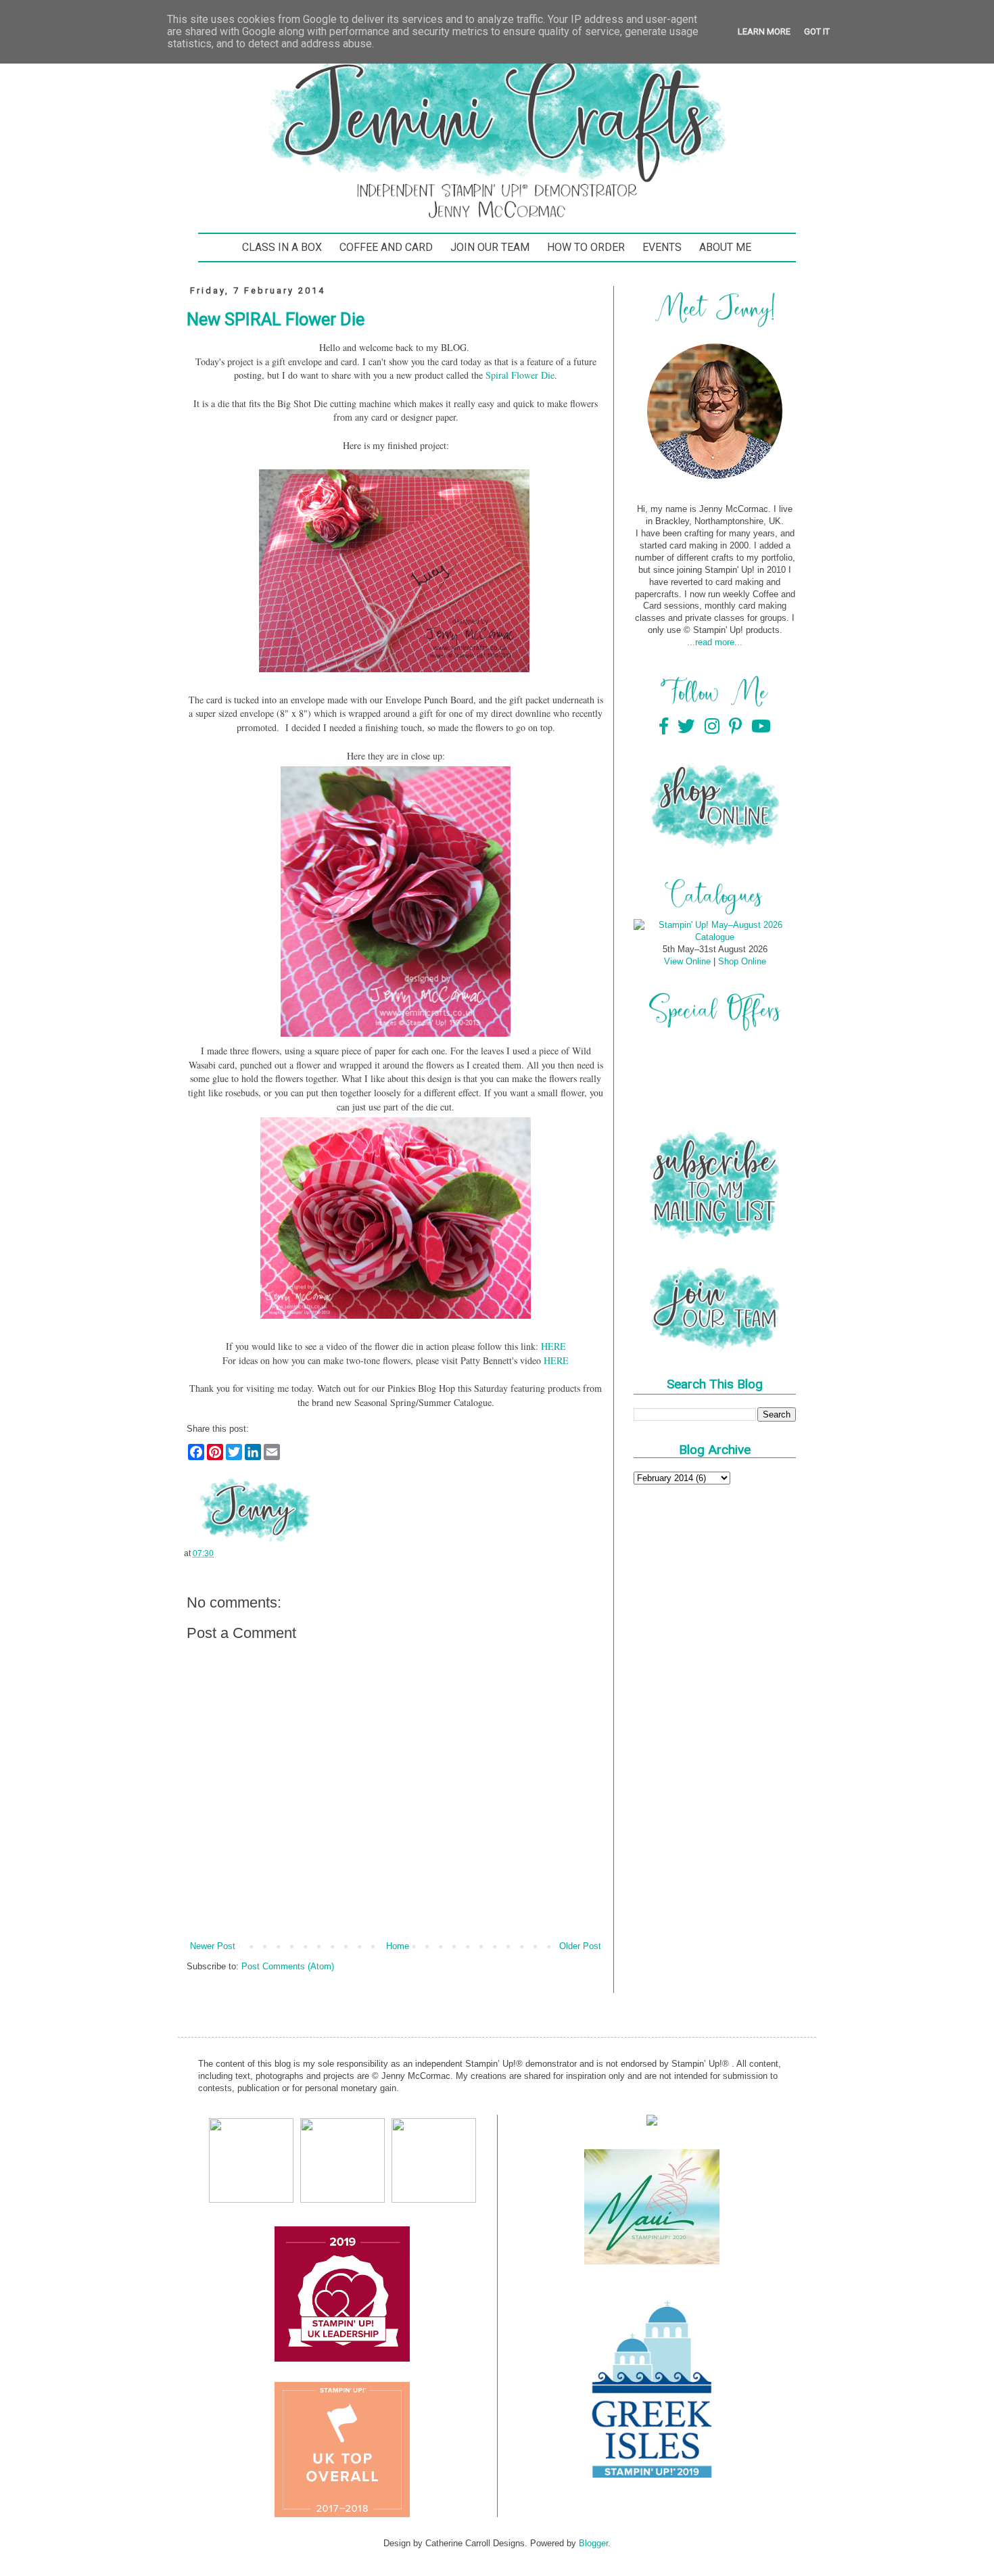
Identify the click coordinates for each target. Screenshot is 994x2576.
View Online (687, 961)
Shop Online (742, 961)
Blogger (593, 2543)
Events (662, 247)
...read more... (715, 642)
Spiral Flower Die (520, 375)
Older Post (580, 1946)
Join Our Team (490, 247)
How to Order (586, 247)
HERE (553, 1346)
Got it (817, 31)
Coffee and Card (386, 247)
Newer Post (213, 1946)
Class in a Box (282, 247)
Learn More (764, 31)
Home (398, 1946)
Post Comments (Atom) (288, 1966)
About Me (725, 247)
